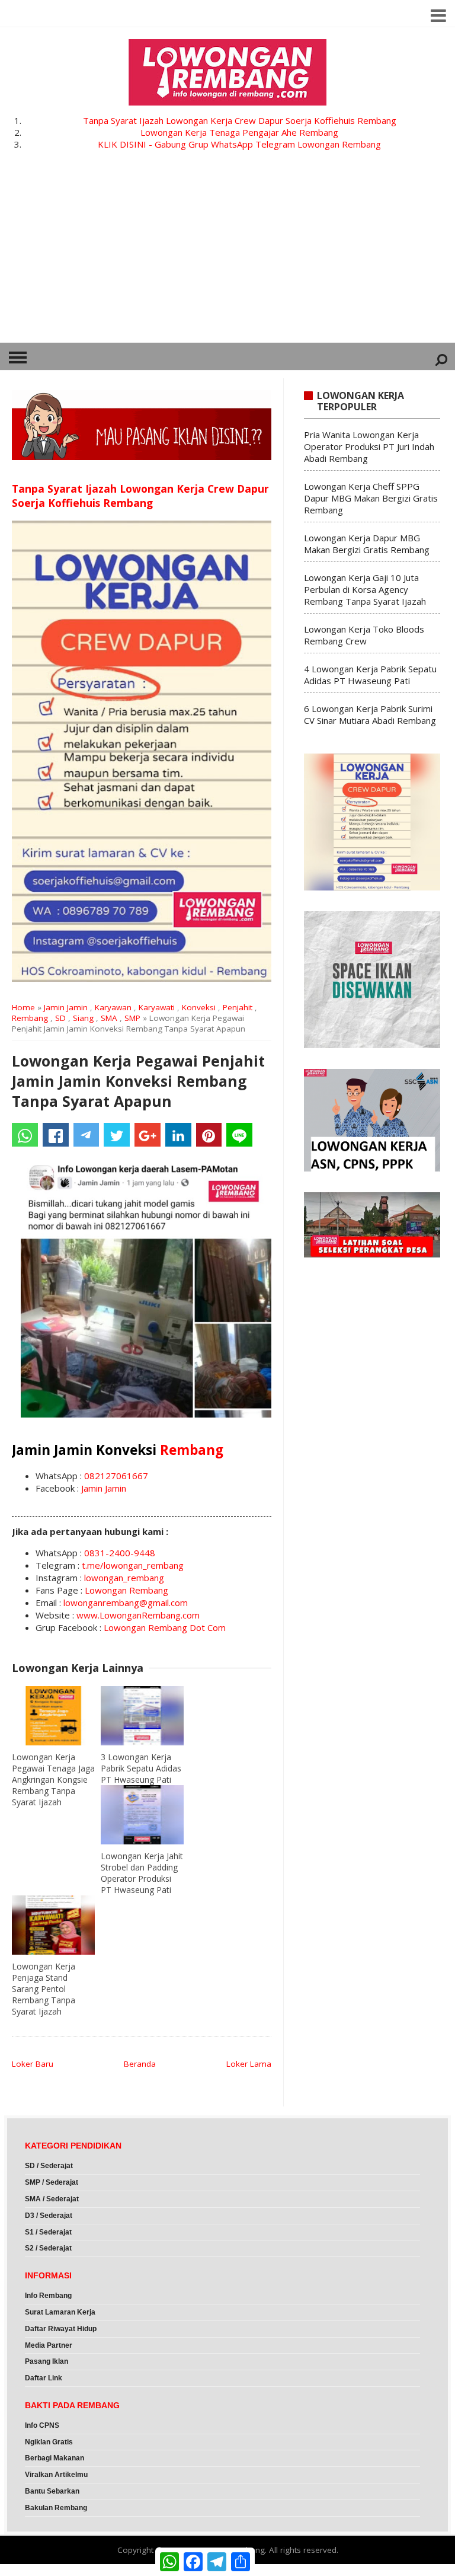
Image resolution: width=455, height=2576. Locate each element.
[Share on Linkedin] (178, 1135)
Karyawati (157, 1007)
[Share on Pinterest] (209, 1135)
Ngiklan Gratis (49, 2442)
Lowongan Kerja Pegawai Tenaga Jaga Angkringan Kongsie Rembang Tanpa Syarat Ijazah (53, 1779)
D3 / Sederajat (49, 2216)
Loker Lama (249, 2064)
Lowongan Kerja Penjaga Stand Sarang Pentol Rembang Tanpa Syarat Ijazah (44, 1989)
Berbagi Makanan (55, 2458)
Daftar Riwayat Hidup (61, 2329)
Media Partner (49, 2345)
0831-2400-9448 (120, 1553)
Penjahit (238, 1007)
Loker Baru (33, 2064)
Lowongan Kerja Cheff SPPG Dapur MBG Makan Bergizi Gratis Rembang (371, 498)
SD (60, 1018)
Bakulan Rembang (56, 2508)
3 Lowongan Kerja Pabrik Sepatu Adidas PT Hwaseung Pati (141, 1768)
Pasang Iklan (47, 2361)
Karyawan (113, 1007)
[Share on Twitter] (117, 1135)
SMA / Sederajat (52, 2199)
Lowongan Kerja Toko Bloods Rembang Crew (364, 635)
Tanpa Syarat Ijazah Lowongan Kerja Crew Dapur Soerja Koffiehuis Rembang (240, 120)
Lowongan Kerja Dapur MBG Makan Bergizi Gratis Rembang (367, 544)
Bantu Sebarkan (52, 2491)
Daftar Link (44, 2378)
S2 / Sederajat (48, 2248)
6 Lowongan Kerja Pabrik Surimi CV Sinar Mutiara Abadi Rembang (370, 714)
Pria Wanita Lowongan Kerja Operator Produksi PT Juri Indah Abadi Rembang (369, 446)
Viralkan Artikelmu (56, 2475)
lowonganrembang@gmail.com (126, 1603)
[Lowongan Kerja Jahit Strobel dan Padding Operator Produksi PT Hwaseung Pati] (142, 1815)
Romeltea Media (33, 2570)
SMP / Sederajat (52, 2182)
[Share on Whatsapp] (25, 1135)
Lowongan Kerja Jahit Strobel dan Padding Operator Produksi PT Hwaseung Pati (142, 1873)
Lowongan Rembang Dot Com (165, 1627)
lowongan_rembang (124, 1578)
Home (23, 1007)
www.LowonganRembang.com (138, 1615)
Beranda (140, 2064)
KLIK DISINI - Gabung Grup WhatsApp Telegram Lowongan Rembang (239, 144)
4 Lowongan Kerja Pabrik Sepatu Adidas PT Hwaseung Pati (370, 675)
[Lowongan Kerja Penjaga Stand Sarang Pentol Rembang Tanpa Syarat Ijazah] (53, 1925)
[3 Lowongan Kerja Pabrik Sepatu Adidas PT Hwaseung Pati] (142, 1716)
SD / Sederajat (49, 2166)
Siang (83, 1018)
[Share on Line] (239, 1135)
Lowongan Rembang (126, 1590)
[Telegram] (86, 1135)
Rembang (30, 1018)
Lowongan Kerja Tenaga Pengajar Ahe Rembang (239, 132)
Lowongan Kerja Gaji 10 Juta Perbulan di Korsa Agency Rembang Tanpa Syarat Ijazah (365, 589)
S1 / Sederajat (48, 2232)
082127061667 (116, 1476)
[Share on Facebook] (56, 1135)
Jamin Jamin (66, 1007)
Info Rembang (48, 2296)
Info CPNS (42, 2425)
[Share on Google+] (148, 1135)
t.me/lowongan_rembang (133, 1565)
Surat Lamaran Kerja (60, 2312)
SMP (132, 1018)
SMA (109, 1018)
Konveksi (199, 1007)
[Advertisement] (227, 254)
